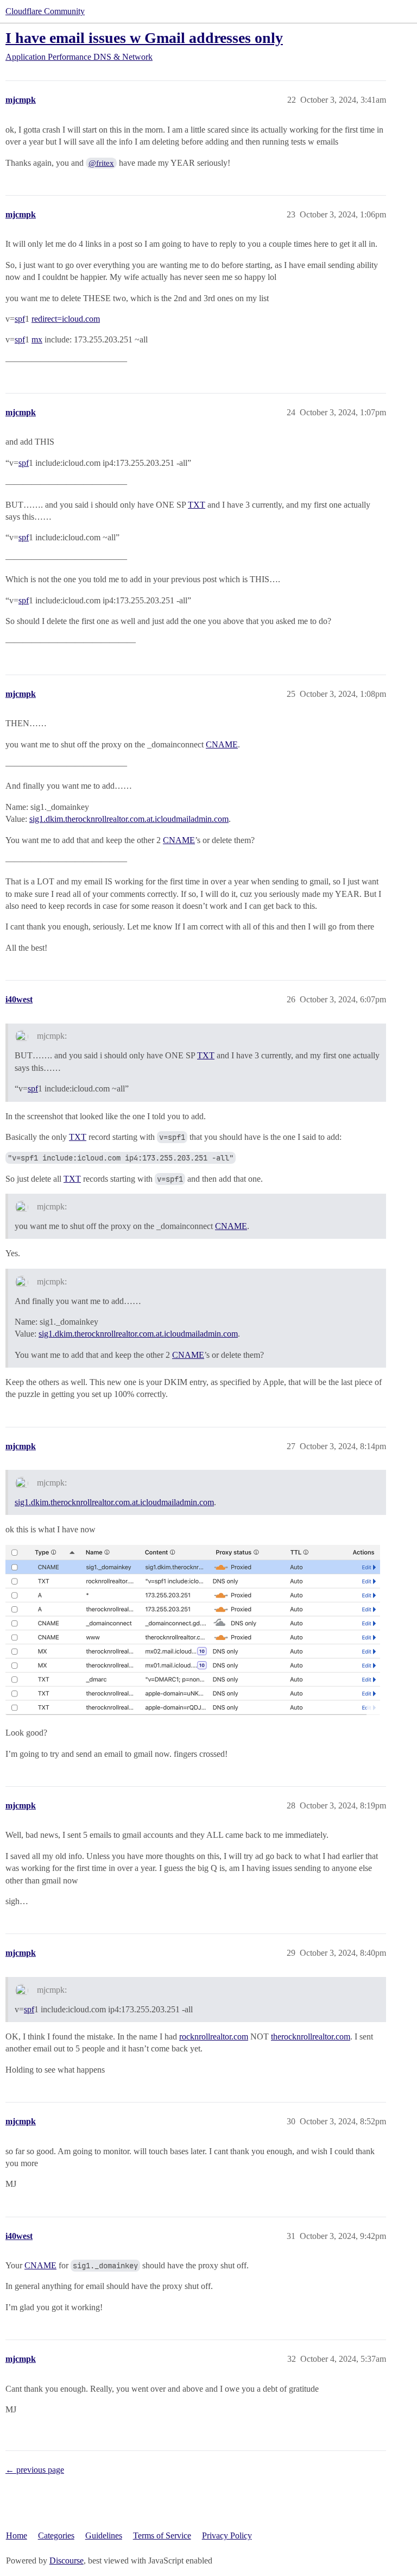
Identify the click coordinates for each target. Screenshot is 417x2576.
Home (17, 2536)
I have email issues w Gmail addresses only (144, 38)
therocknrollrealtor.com (311, 2037)
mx (37, 339)
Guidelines (104, 2536)
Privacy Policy (227, 2536)
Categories (56, 2536)
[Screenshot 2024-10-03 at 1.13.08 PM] (193, 1630)
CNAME (222, 744)
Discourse (67, 2561)
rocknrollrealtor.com (214, 2037)
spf (20, 319)
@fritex (101, 163)
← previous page (35, 2470)
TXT (197, 505)
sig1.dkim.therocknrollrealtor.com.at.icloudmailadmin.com (129, 819)
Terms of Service (162, 2536)
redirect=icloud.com (66, 319)
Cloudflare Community (45, 11)
